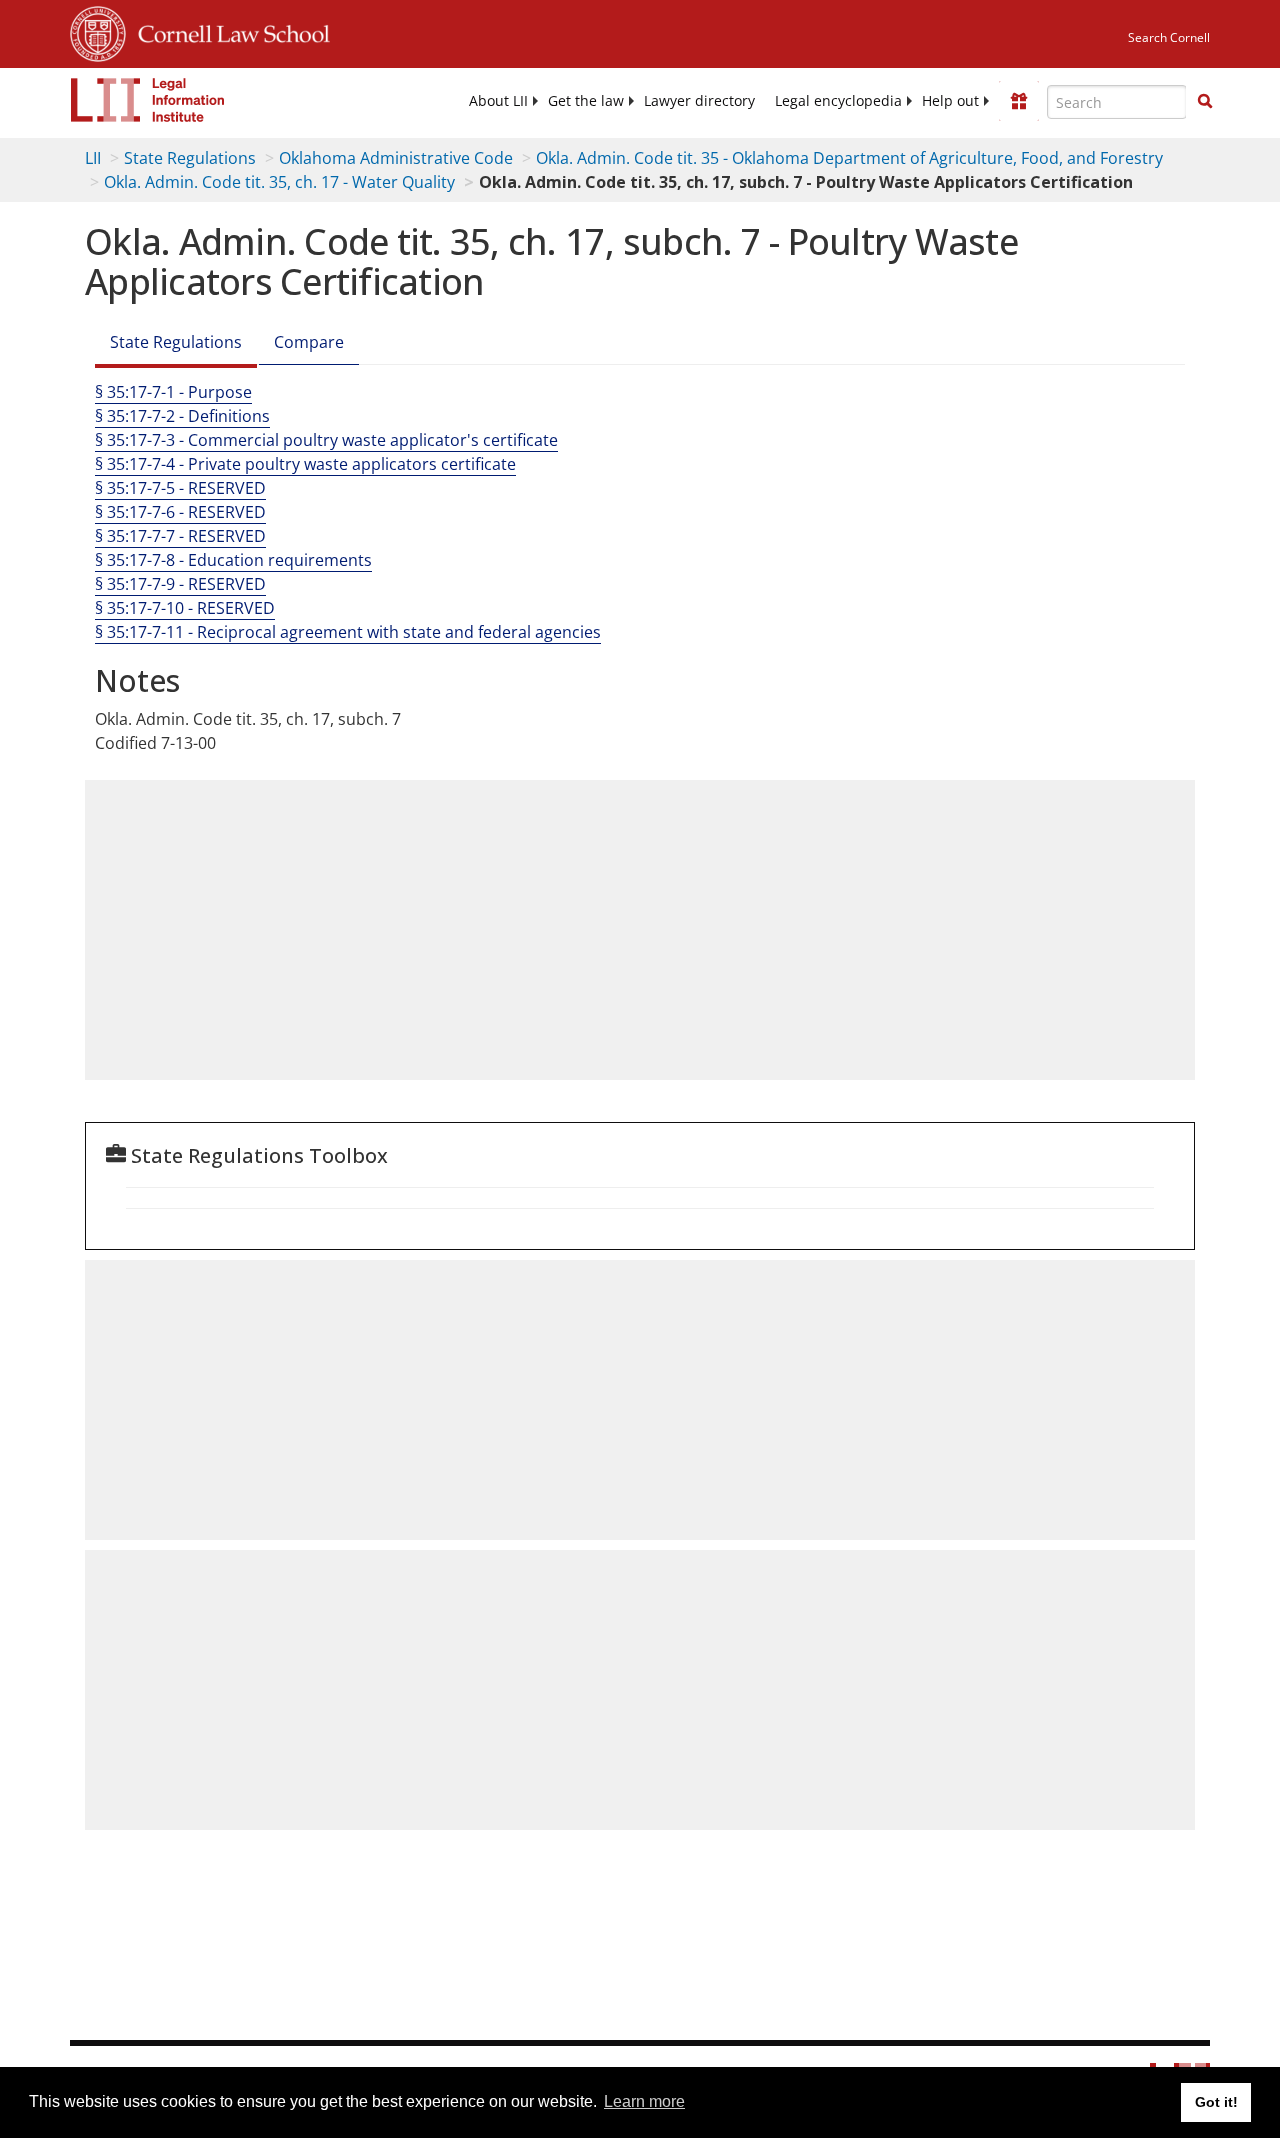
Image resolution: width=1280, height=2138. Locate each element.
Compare (309, 342)
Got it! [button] (1216, 2102)
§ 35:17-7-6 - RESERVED (180, 512)
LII (93, 158)
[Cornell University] (98, 31)
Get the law (586, 101)
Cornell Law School (228, 31)
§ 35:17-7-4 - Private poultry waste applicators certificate (305, 464)
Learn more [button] (644, 2101)
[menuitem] (498, 101)
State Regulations (190, 158)
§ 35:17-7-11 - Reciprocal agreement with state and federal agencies (348, 632)
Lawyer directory (699, 101)
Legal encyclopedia (838, 101)
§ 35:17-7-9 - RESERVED (180, 584)
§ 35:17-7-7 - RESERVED (180, 536)
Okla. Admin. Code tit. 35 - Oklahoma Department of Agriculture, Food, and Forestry (849, 158)
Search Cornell (1169, 37)
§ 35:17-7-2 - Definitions (182, 416)
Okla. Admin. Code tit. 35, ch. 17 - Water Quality (279, 182)
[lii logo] (148, 100)
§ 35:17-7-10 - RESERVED (185, 608)
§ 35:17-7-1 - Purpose (173, 392)
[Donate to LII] (1019, 101)
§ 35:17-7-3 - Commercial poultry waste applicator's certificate (326, 440)
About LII (498, 101)
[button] (1205, 101)
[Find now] (1205, 102)
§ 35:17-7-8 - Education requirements (233, 560)
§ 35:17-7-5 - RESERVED (180, 488)
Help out (950, 101)
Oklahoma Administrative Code (396, 158)
